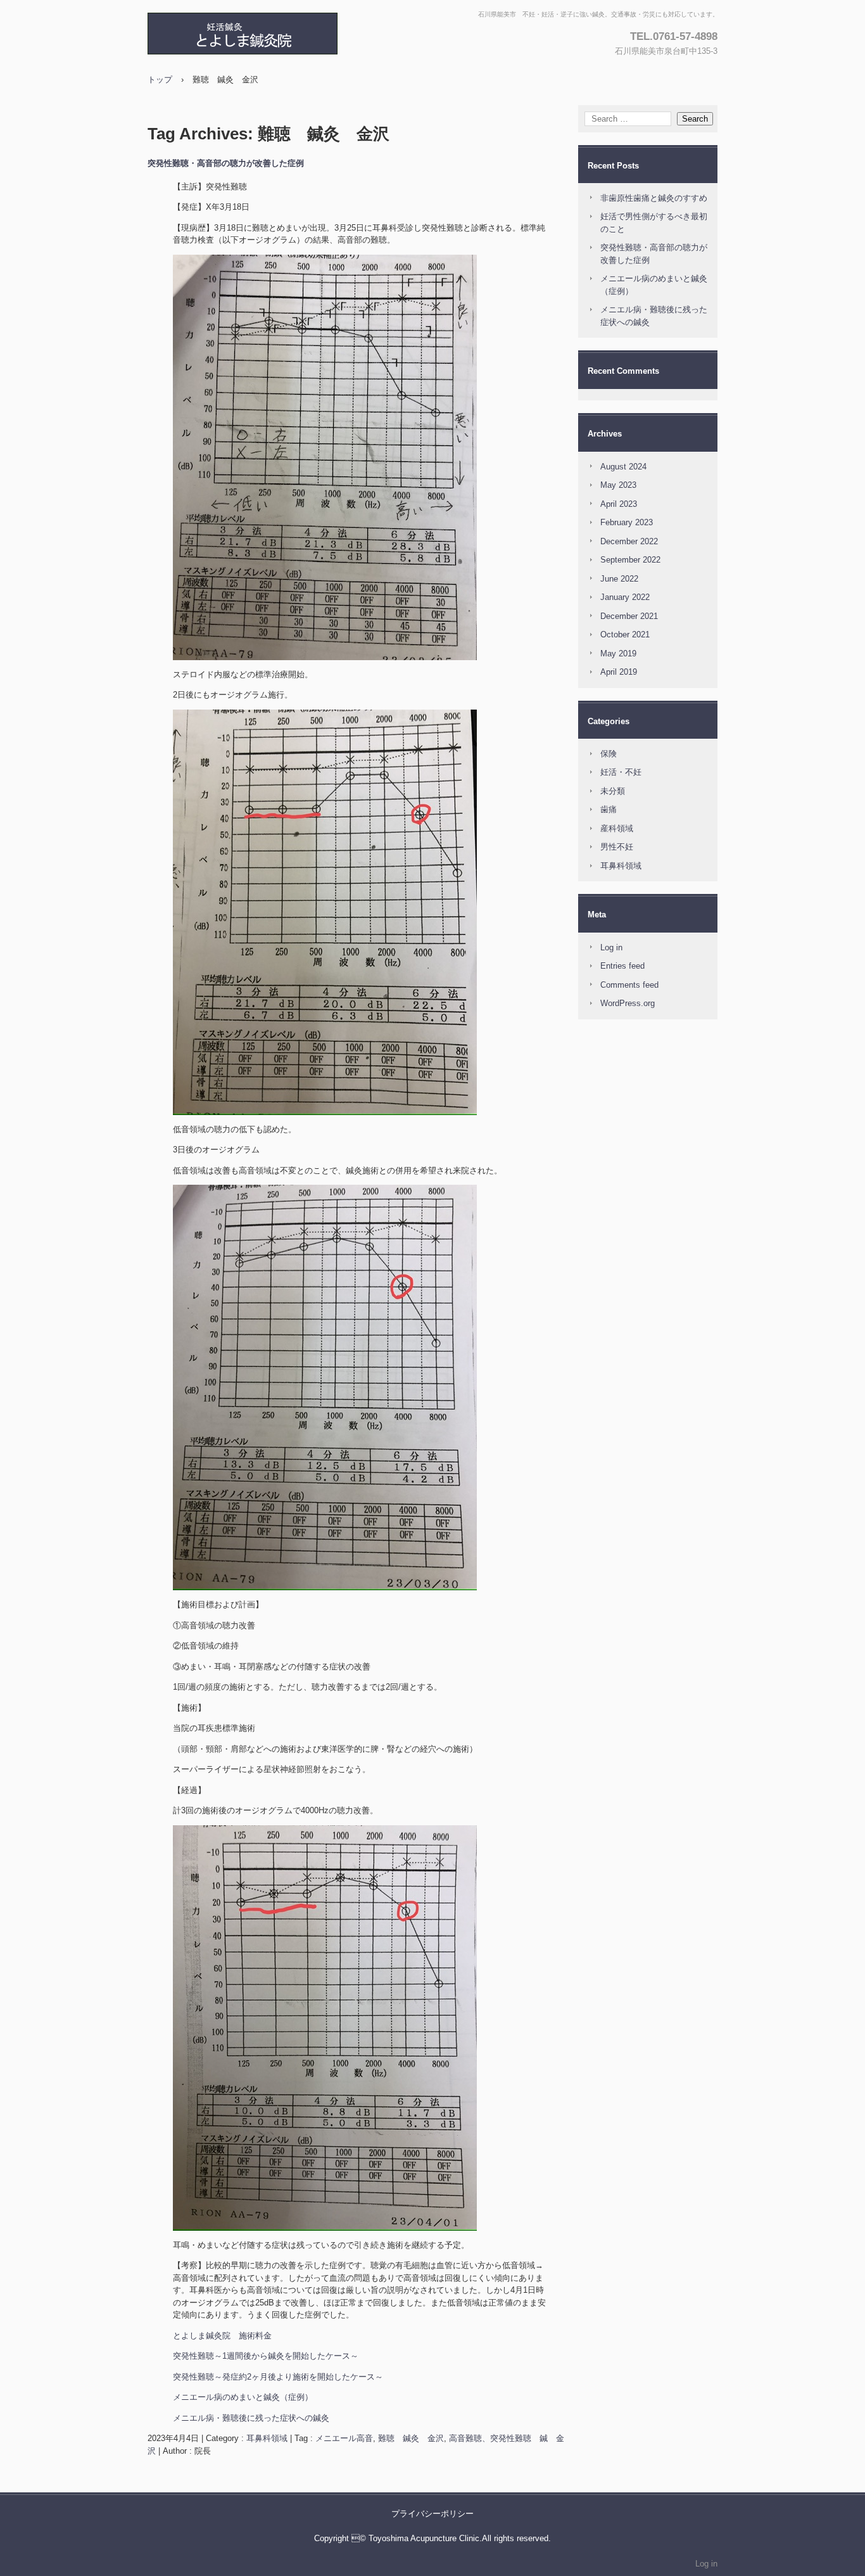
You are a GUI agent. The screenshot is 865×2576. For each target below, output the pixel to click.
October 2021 (625, 634)
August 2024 (623, 467)
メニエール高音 (344, 2438)
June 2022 (619, 579)
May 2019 (618, 654)
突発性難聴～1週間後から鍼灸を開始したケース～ (266, 2356)
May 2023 (618, 485)
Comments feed (629, 985)
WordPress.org (628, 1003)
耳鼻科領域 (267, 2438)
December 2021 (629, 616)
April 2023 (619, 504)
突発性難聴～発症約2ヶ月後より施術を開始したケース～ (278, 2377)
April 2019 (619, 672)
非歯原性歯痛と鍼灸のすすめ (654, 198)
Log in (611, 947)
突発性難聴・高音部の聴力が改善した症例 (226, 163)
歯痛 (609, 809)
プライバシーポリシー (432, 2514)
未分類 (613, 791)
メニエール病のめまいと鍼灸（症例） (243, 2397)
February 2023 (627, 522)
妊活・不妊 (621, 772)
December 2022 (629, 541)
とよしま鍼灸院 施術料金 (222, 2336)
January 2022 (625, 597)
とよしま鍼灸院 (284, 34)
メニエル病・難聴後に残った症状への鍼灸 (251, 2418)
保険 (609, 754)
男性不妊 (617, 847)
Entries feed (622, 966)
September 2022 (630, 560)
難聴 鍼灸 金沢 (411, 2438)
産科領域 (617, 828)
